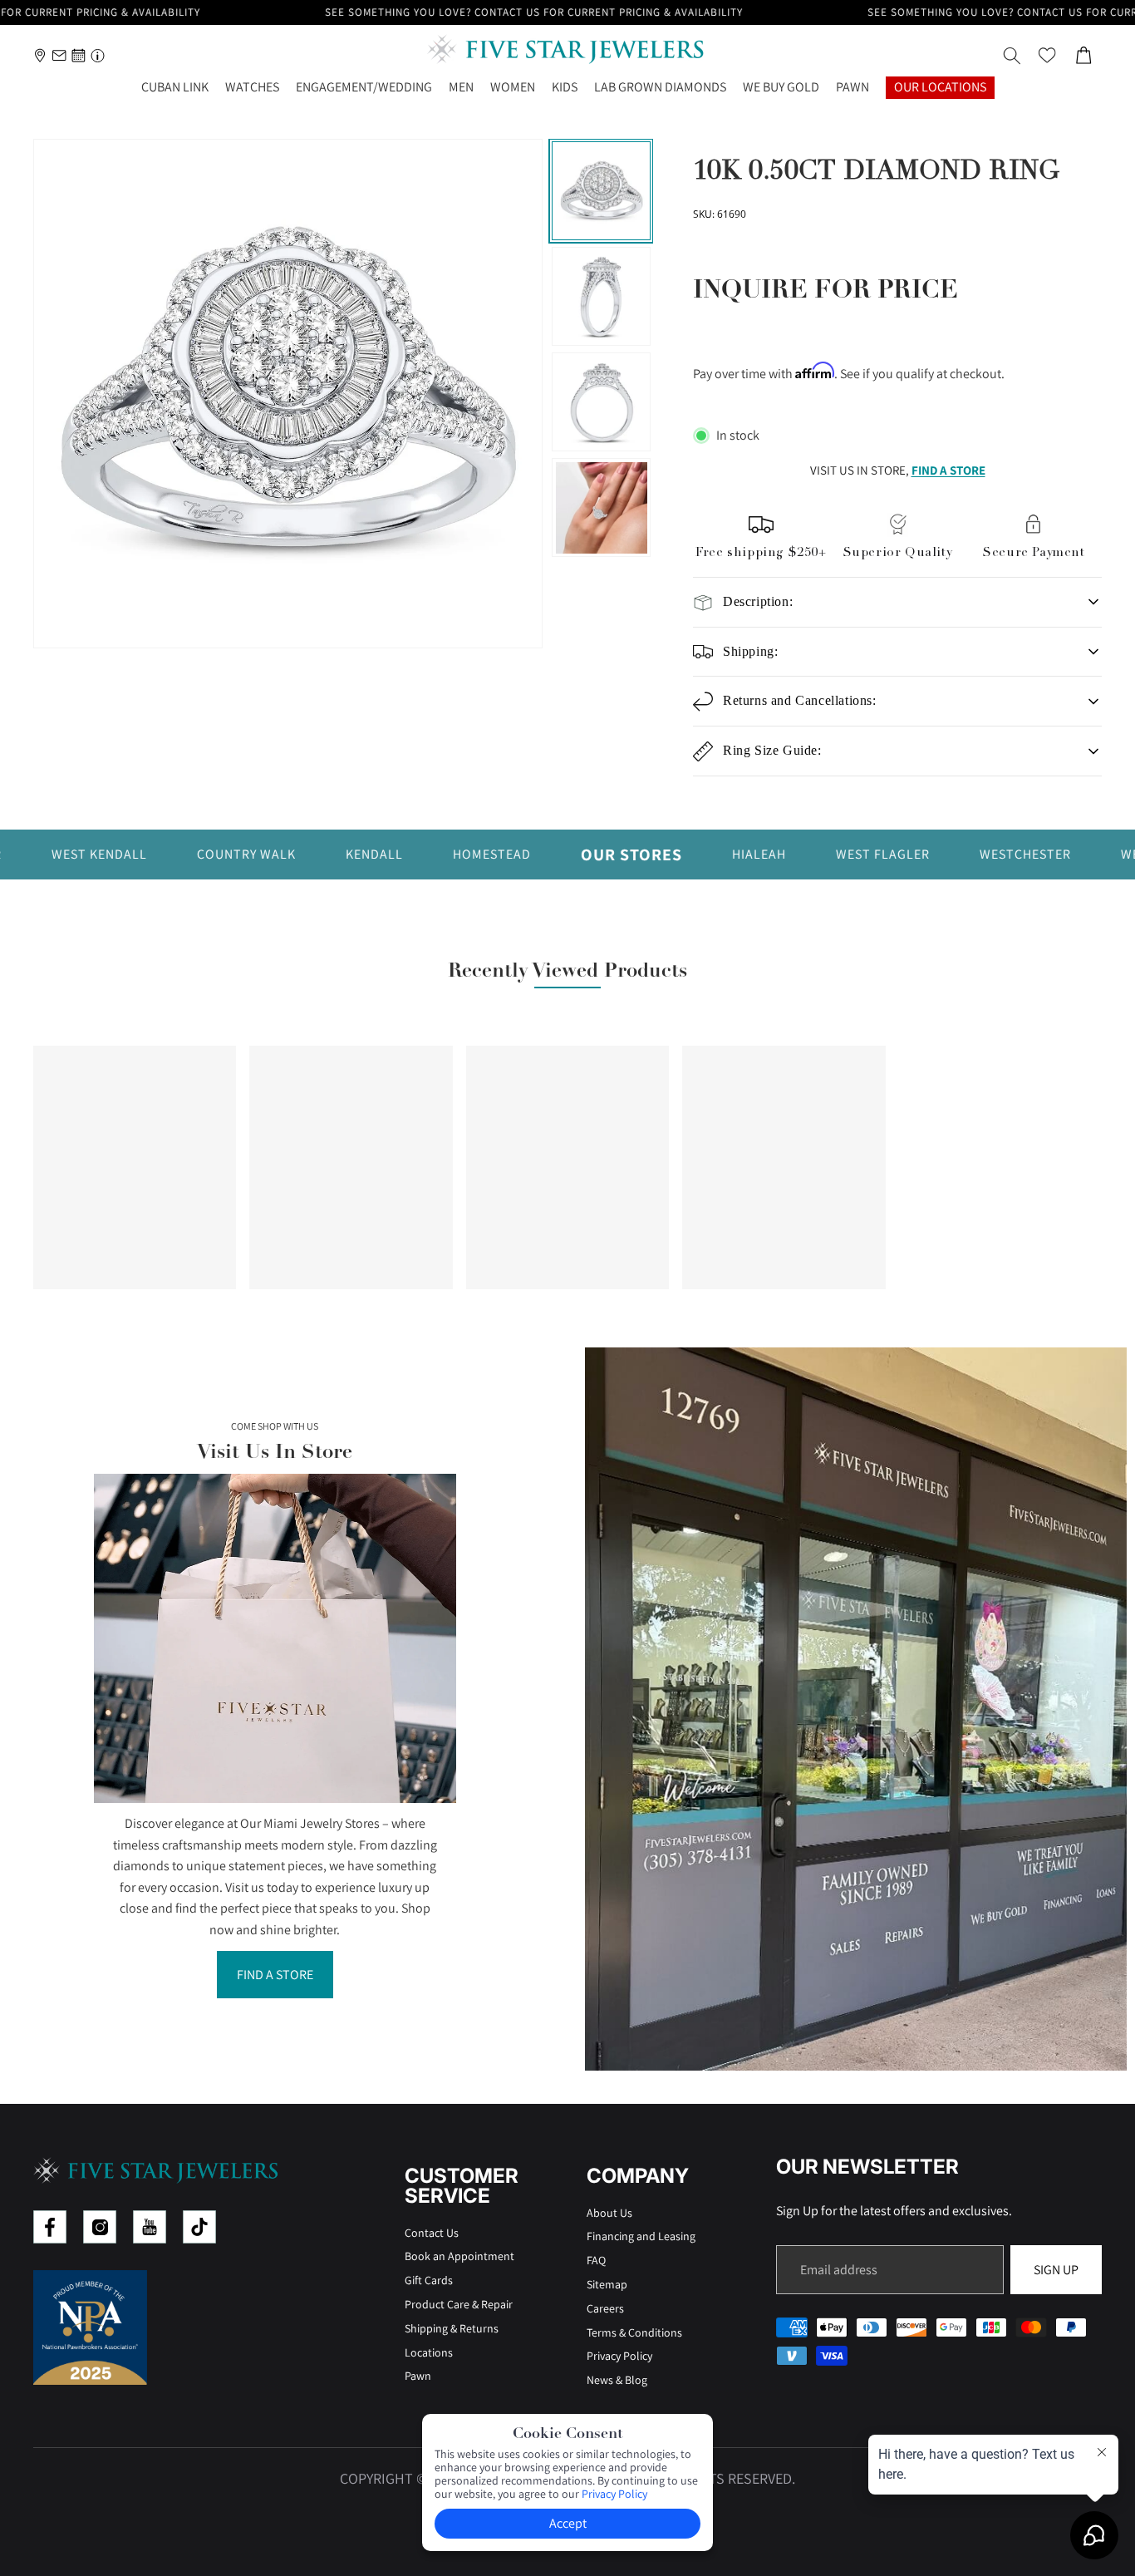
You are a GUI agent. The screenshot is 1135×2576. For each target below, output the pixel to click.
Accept (568, 2523)
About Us (609, 2213)
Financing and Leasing (641, 2236)
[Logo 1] (50, 2227)
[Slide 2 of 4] (601, 296)
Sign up (1056, 2270)
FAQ (596, 2260)
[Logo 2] (100, 2227)
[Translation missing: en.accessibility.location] (40, 55)
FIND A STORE (948, 470)
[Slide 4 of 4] (601, 507)
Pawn (418, 2376)
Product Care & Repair (459, 2304)
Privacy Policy (619, 2356)
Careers (605, 2308)
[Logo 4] (199, 2227)
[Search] (1012, 56)
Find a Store (275, 1975)
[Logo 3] (150, 2227)
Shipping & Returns (452, 2328)
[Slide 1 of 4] (601, 191)
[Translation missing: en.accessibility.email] (59, 55)
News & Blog (617, 2380)
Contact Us (432, 2233)
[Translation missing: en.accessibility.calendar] (79, 55)
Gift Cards (429, 2280)
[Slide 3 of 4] (601, 402)
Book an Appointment (459, 2256)
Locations (429, 2352)
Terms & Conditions (634, 2332)
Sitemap (607, 2284)
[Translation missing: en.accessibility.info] (98, 55)
